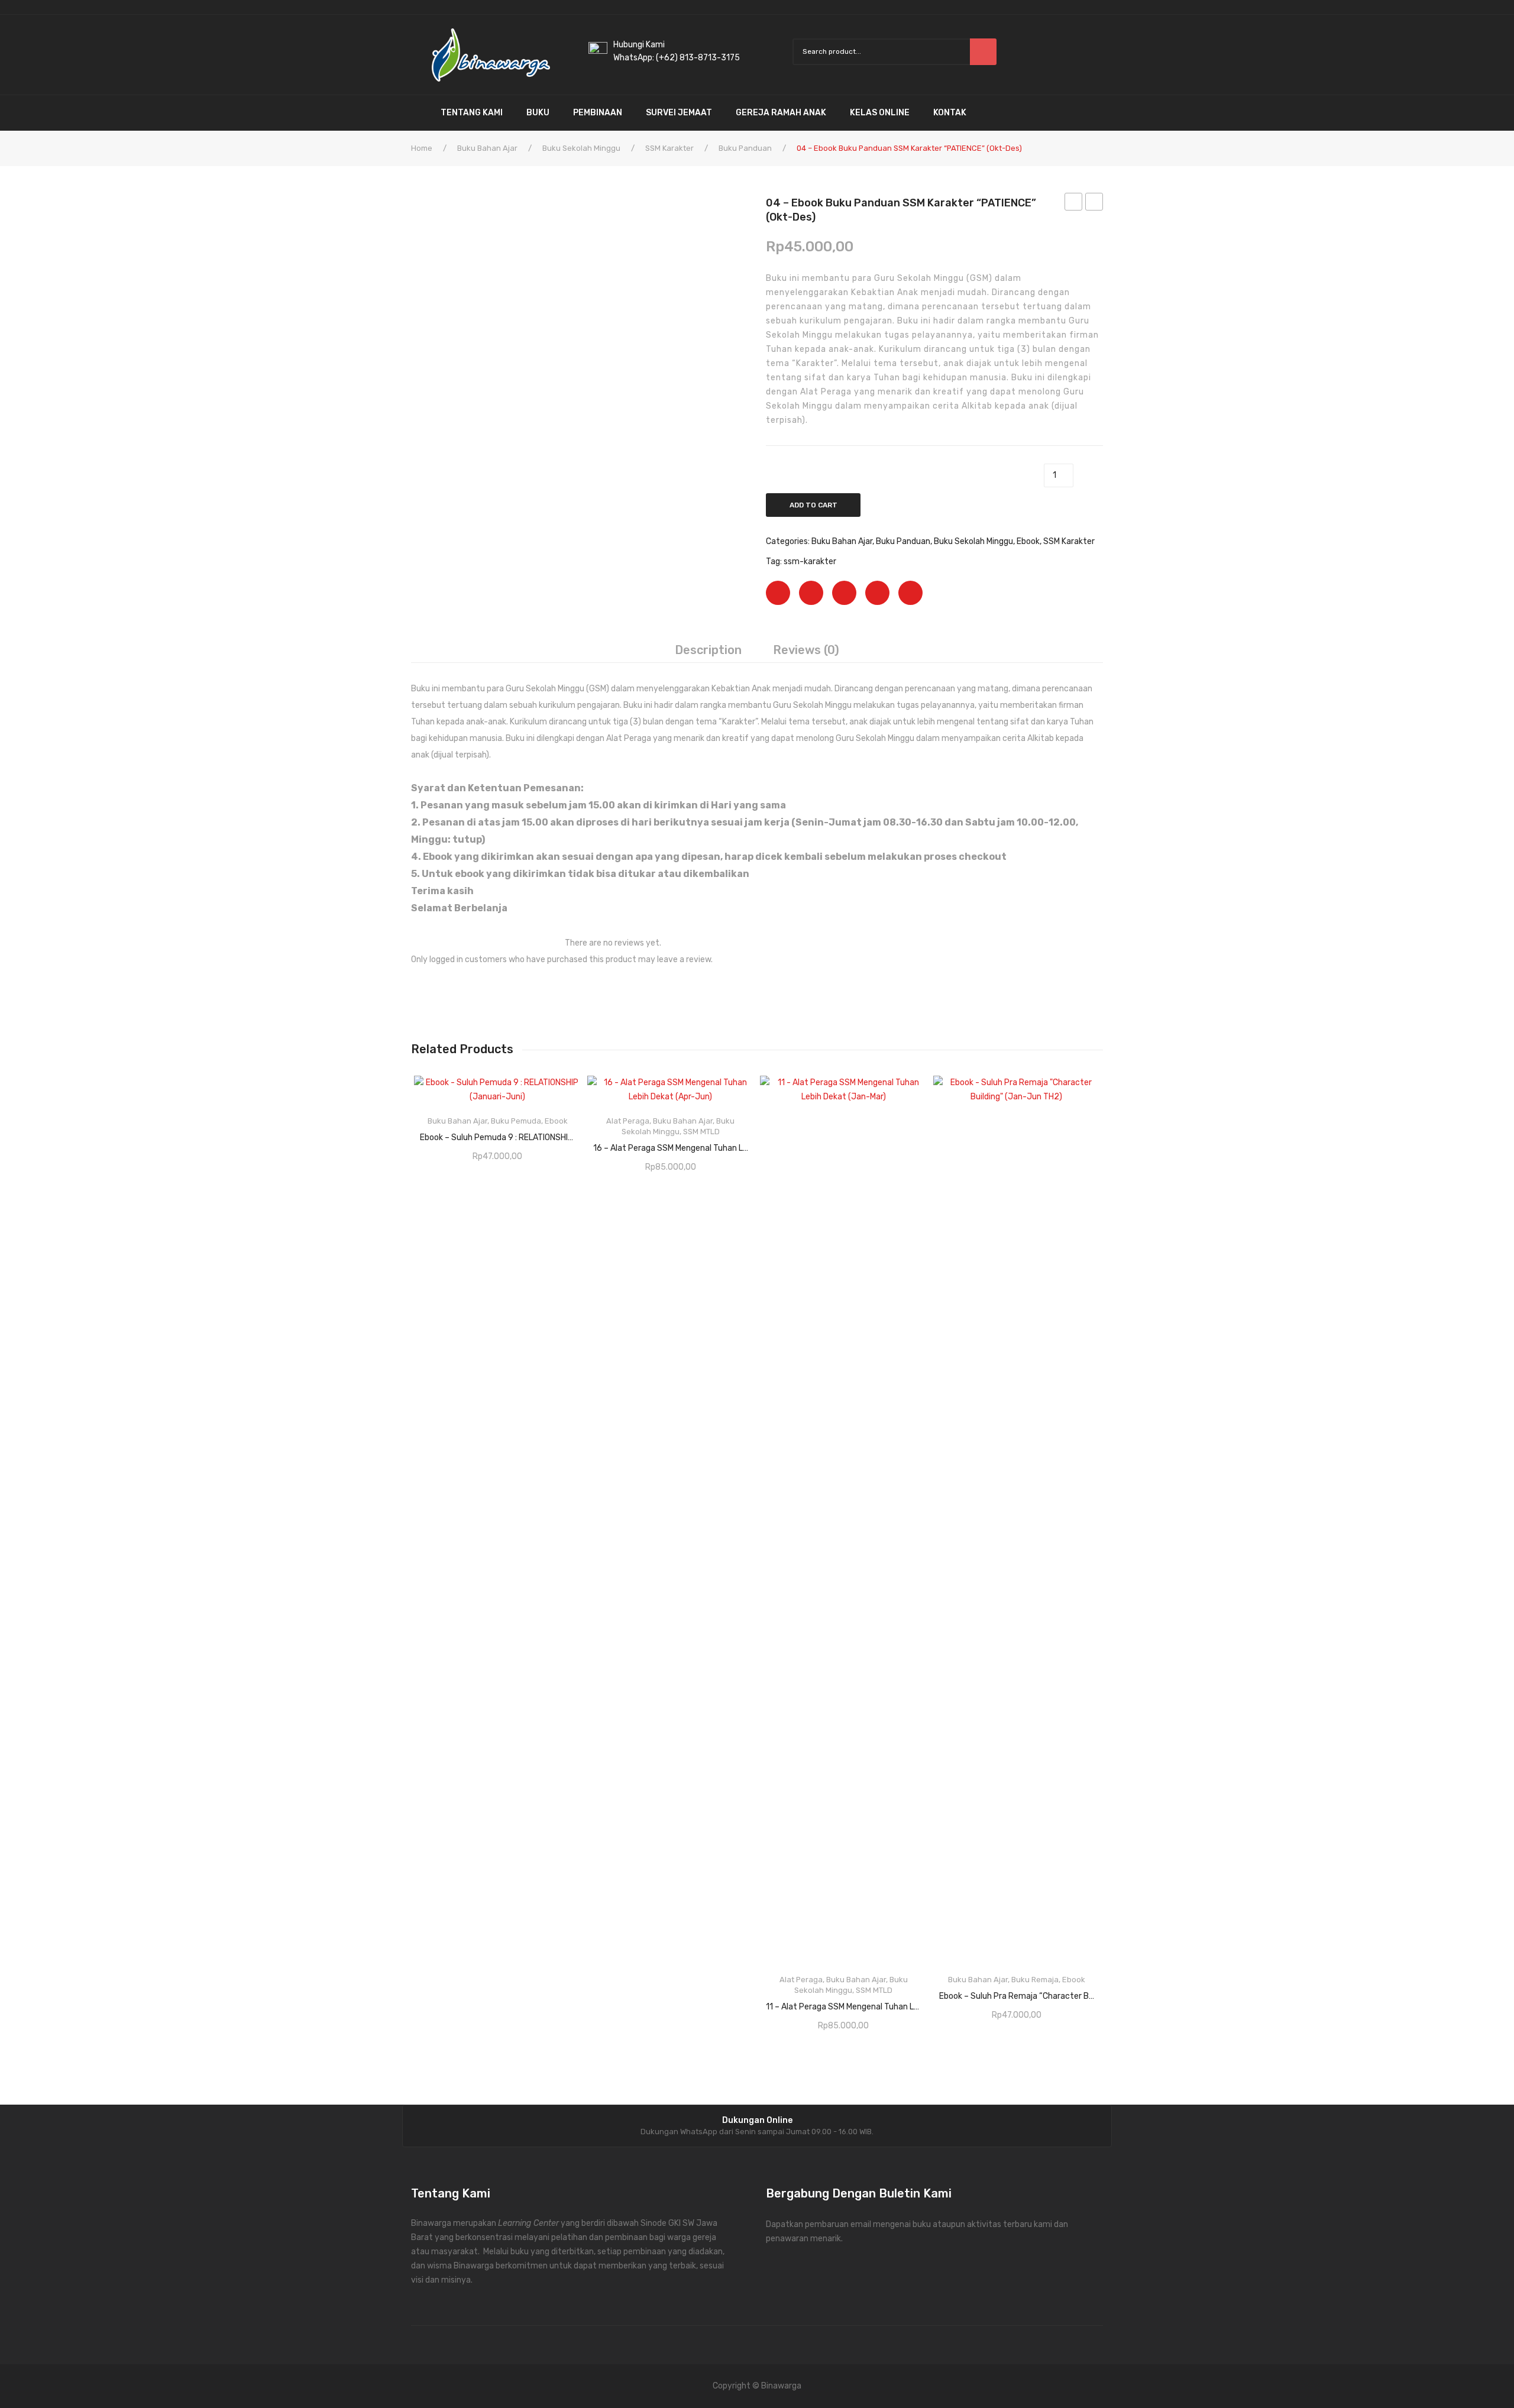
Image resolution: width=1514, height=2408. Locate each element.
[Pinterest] (844, 593)
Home (422, 148)
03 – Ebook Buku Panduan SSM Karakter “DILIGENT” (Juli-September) (1074, 203)
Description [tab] (708, 650)
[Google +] (877, 593)
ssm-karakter (810, 561)
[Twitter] (811, 593)
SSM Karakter (669, 148)
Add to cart (813, 505)
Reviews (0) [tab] (806, 650)
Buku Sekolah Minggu (581, 148)
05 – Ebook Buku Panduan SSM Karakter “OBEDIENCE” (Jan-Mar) (1094, 203)
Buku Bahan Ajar (487, 148)
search (983, 52)
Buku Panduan (745, 148)
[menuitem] (420, 113)
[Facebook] (778, 593)
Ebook (1028, 541)
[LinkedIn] (910, 593)
